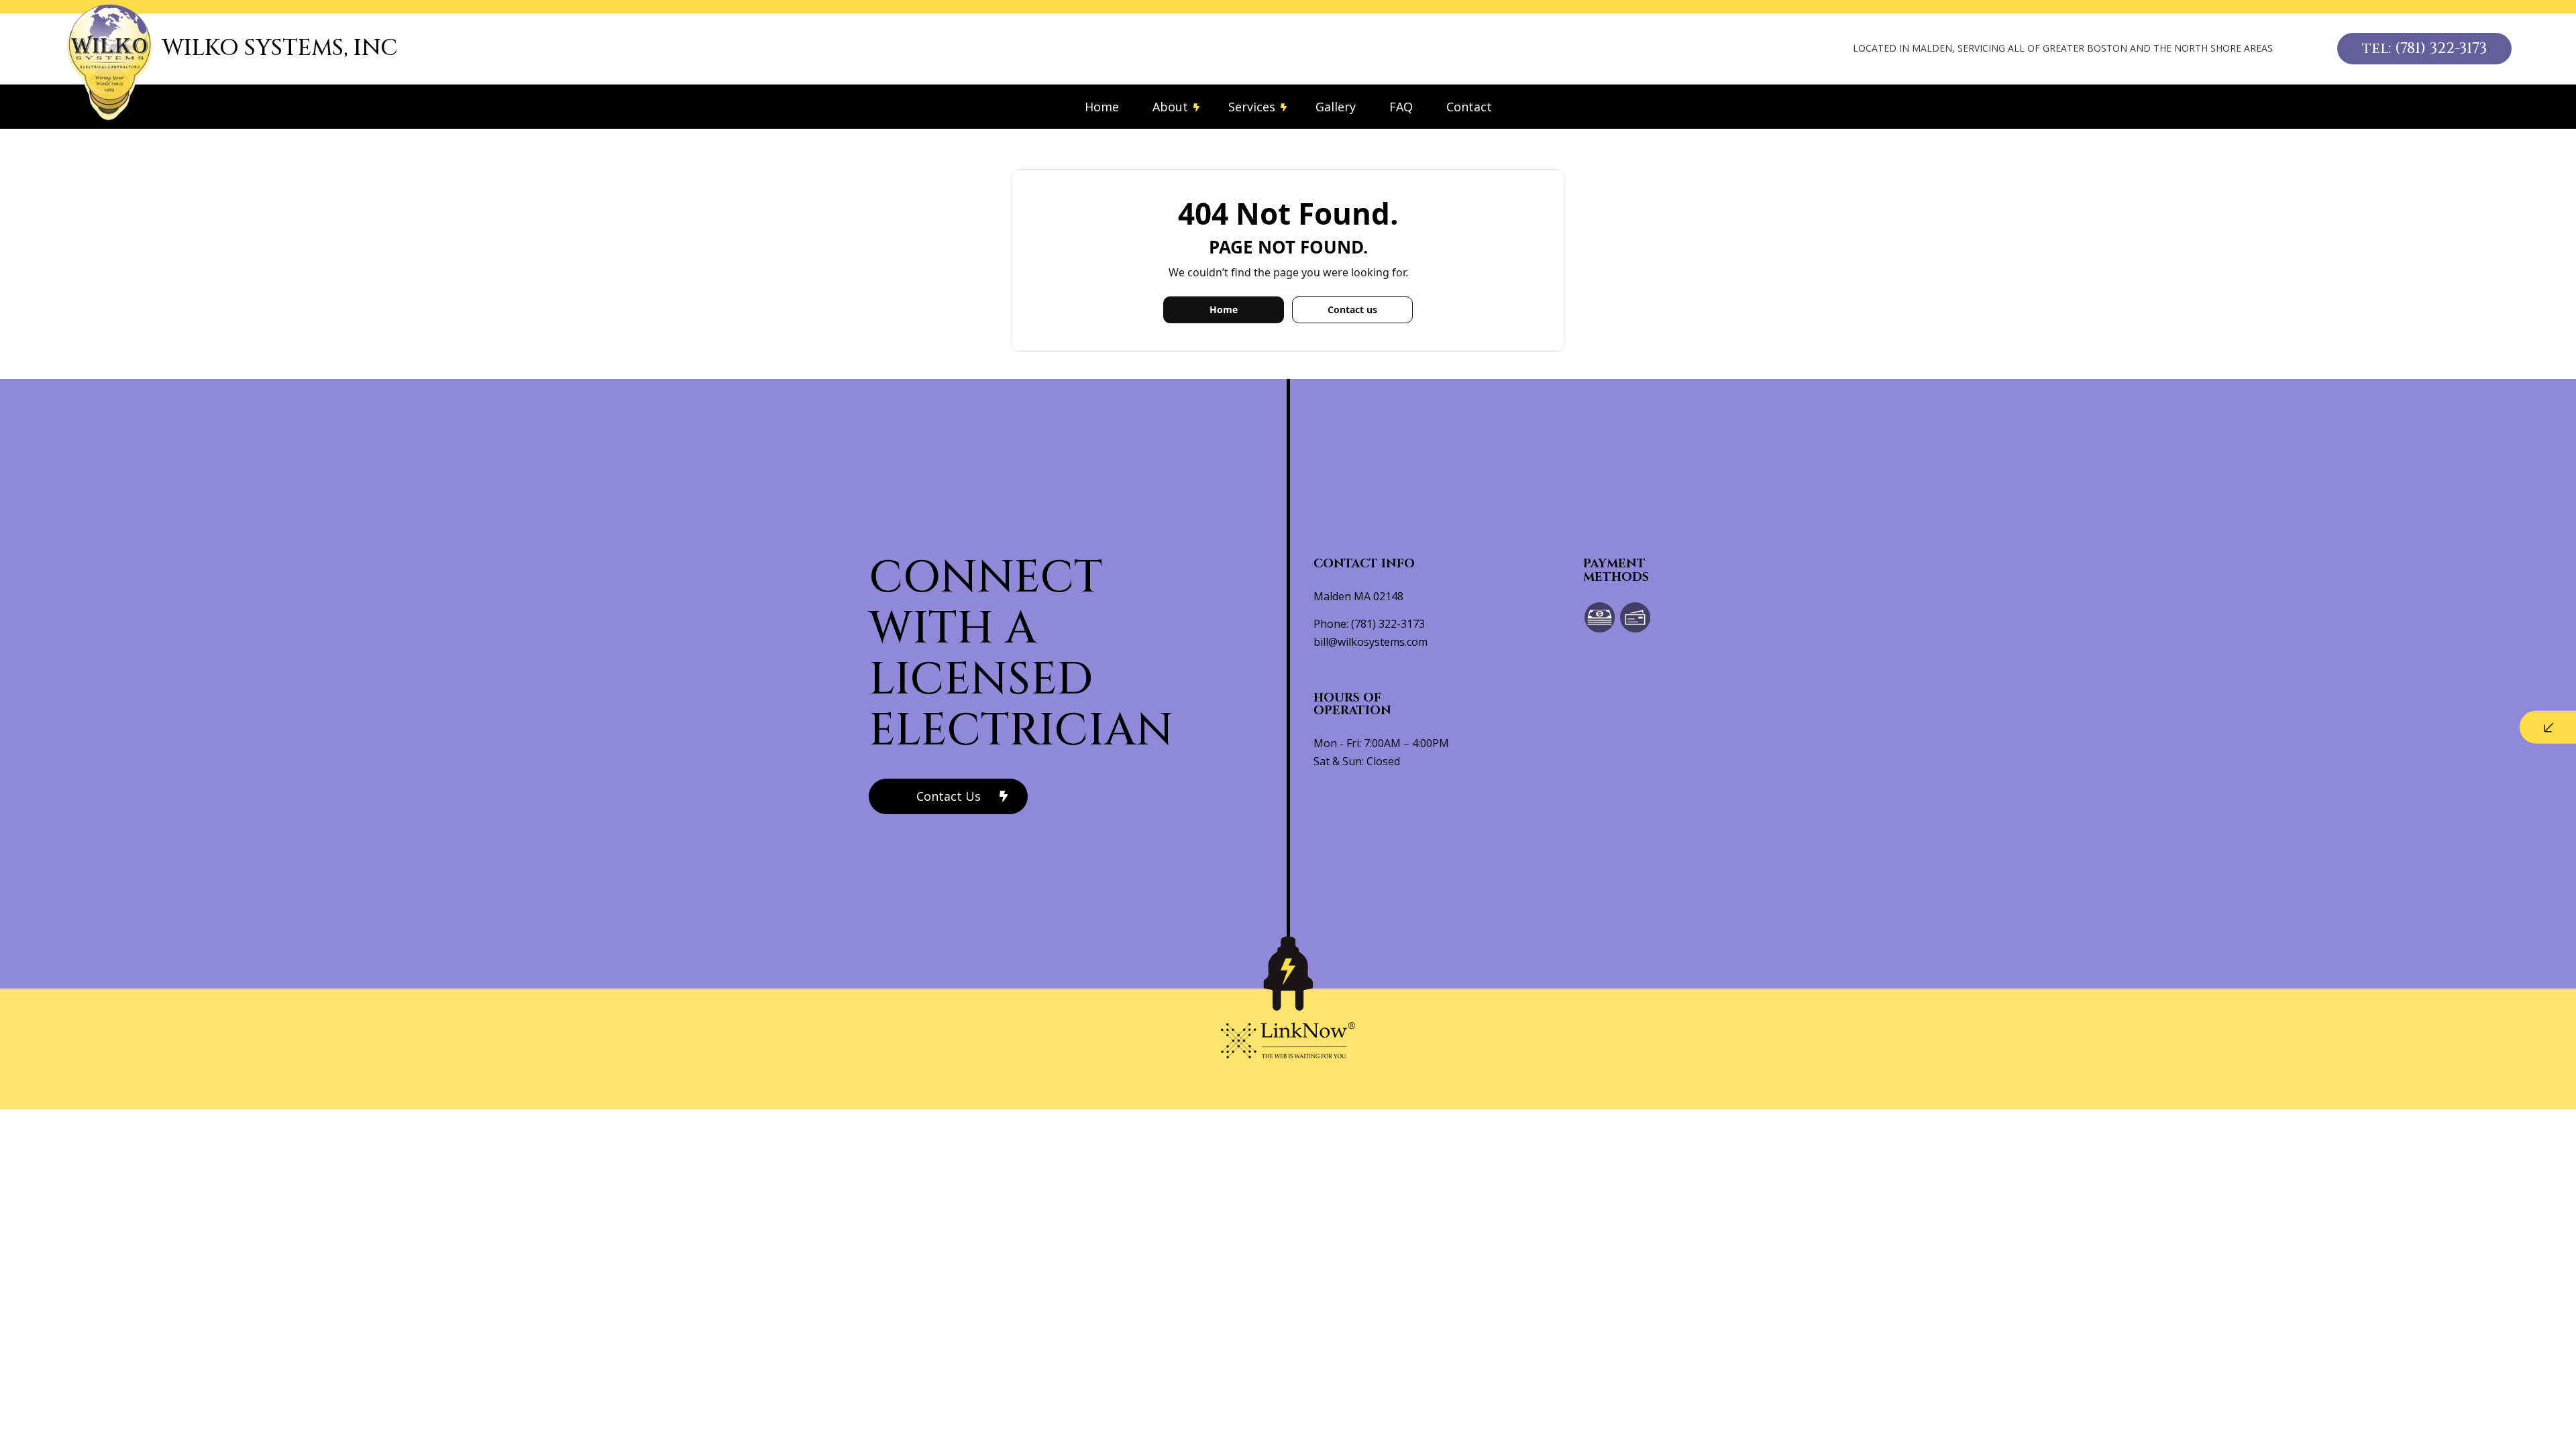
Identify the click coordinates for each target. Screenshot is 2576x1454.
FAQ (1401, 107)
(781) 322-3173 (1388, 624)
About (1170, 107)
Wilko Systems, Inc (280, 48)
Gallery (1336, 107)
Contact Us (949, 796)
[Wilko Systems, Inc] (110, 62)
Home (1102, 107)
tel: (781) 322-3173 (2424, 49)
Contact (1469, 107)
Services (1252, 107)
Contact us (1352, 310)
